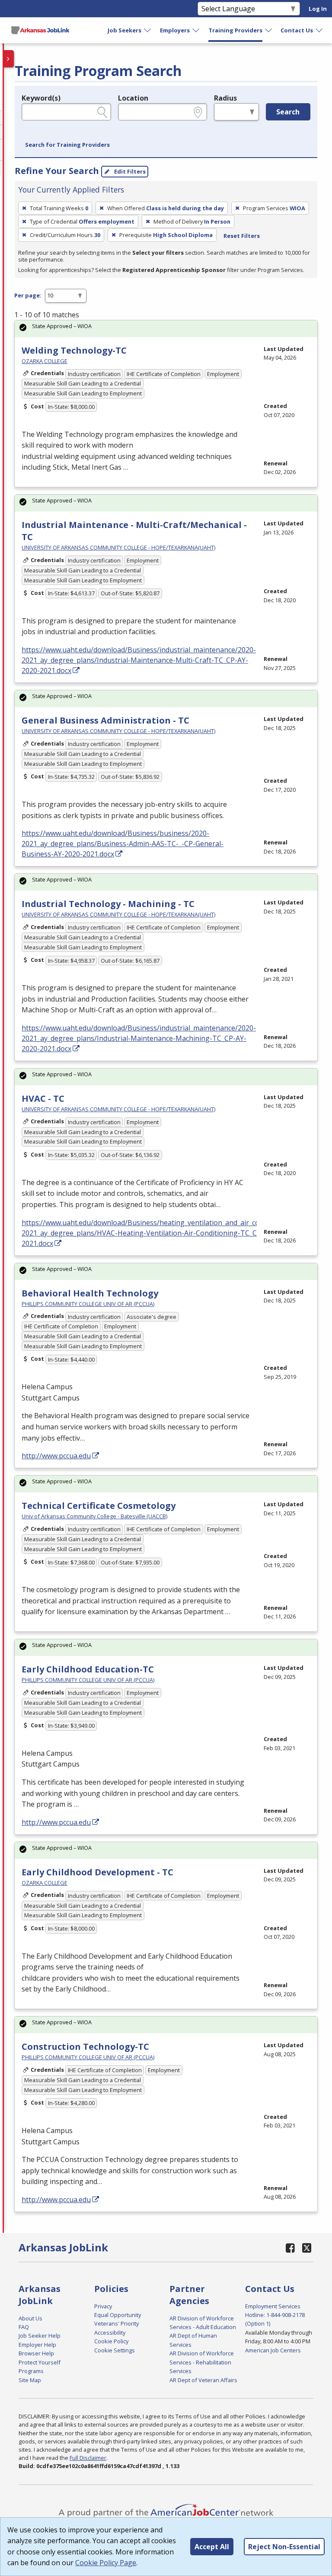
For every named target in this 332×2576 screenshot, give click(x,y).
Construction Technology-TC (85, 2047)
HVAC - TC (43, 1098)
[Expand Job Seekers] (148, 30)
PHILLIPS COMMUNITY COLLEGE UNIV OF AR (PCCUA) (88, 1304)
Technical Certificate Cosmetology (99, 1506)
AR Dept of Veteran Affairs (203, 2380)
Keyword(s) (41, 98)
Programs (31, 2371)
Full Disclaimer (88, 2458)
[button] (67, 145)
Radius (225, 98)
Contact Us (297, 30)
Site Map (30, 2380)
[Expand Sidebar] (9, 59)
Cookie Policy (111, 2341)
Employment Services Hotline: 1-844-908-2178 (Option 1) (275, 2315)
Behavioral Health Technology (90, 1293)
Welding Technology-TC (74, 350)
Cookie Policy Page (106, 2563)
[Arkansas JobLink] (40, 30)
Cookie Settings (115, 2350)
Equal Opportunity (118, 2315)
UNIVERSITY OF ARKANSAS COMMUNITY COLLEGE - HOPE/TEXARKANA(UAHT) (118, 547)
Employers (175, 30)
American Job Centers (273, 2350)
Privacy (103, 2306)
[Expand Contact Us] (319, 30)
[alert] (166, 329)
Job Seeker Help (40, 2336)
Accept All (212, 2547)
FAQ (24, 2327)
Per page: (28, 295)
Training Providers (235, 30)
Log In (318, 9)
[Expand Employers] (196, 30)
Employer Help (37, 2345)
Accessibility (110, 2333)
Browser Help (36, 2353)
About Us (30, 2318)
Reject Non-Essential (284, 2547)
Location (133, 98)
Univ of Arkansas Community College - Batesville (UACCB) (94, 1516)
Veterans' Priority (117, 2323)
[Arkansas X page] (307, 2248)
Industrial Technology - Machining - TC (108, 904)
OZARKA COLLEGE (45, 361)
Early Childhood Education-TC (88, 1669)
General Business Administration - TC (105, 720)
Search (288, 112)
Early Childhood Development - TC (97, 1872)
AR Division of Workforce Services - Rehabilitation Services (202, 2362)
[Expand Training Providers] (269, 30)
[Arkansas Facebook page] (290, 2248)
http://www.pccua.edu (56, 1456)
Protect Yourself (40, 2362)
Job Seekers (124, 30)
